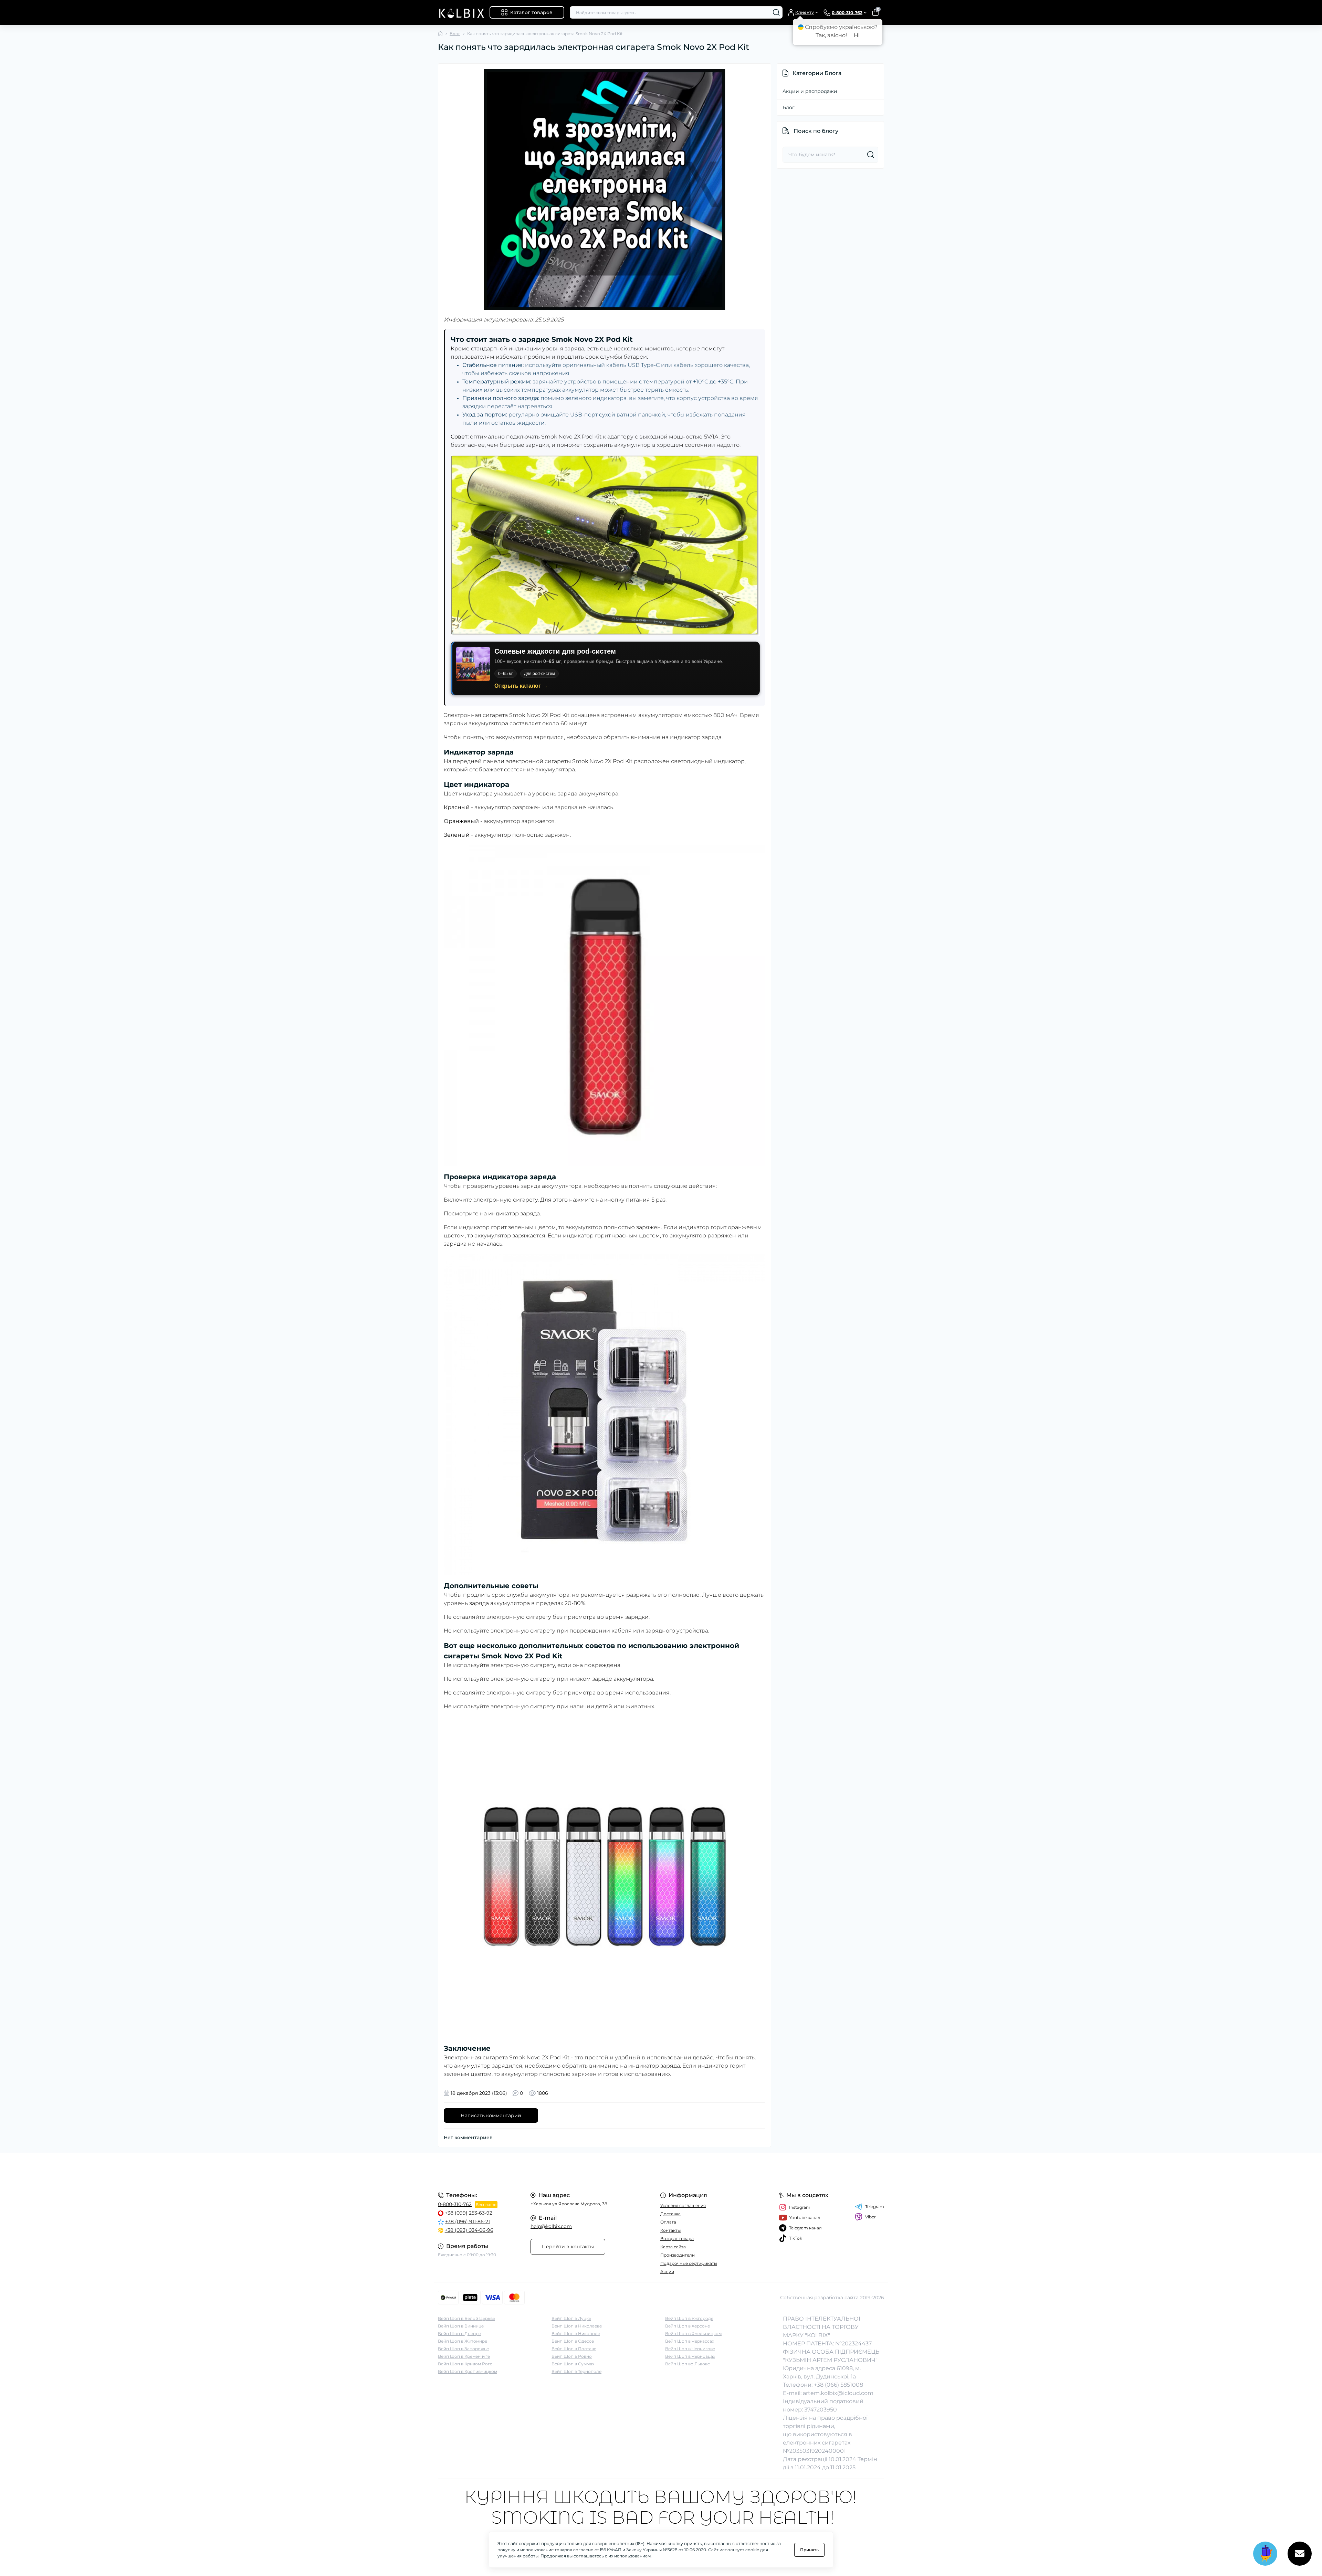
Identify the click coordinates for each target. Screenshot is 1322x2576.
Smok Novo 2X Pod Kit (602, 761)
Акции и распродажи (810, 91)
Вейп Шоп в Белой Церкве (466, 2318)
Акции (667, 2272)
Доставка (670, 2214)
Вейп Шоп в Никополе (576, 2334)
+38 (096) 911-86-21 (468, 2221)
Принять (809, 2550)
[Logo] (461, 13)
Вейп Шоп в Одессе (573, 2341)
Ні (857, 35)
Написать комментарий (491, 2115)
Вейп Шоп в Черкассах (690, 2341)
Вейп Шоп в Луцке (571, 2318)
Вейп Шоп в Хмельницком (693, 2334)
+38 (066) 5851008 (838, 2385)
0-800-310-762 (455, 2204)
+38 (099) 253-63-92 (469, 2213)
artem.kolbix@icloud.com (838, 2393)
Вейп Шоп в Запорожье (463, 2349)
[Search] (776, 12)
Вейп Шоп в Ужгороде (689, 2318)
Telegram (875, 2207)
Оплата (668, 2222)
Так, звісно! (831, 35)
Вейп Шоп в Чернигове (690, 2349)
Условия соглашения (683, 2205)
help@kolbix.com (551, 2226)
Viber (870, 2217)
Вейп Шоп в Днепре (459, 2334)
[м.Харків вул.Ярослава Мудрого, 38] (547, 2168)
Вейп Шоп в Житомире (463, 2341)
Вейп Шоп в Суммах (573, 2364)
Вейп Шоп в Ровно (572, 2356)
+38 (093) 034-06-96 (469, 2230)
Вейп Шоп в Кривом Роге (465, 2364)
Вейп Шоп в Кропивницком (468, 2371)
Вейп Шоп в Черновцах (690, 2356)
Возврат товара (677, 2239)
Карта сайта (673, 2247)
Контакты (670, 2230)
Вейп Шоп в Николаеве (577, 2326)
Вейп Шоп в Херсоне (688, 2326)
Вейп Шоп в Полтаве (574, 2349)
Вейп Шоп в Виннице (461, 2326)
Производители (678, 2255)
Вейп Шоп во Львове (688, 2364)
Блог (455, 34)
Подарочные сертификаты (689, 2263)
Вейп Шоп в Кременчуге (464, 2356)
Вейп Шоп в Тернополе (576, 2371)
